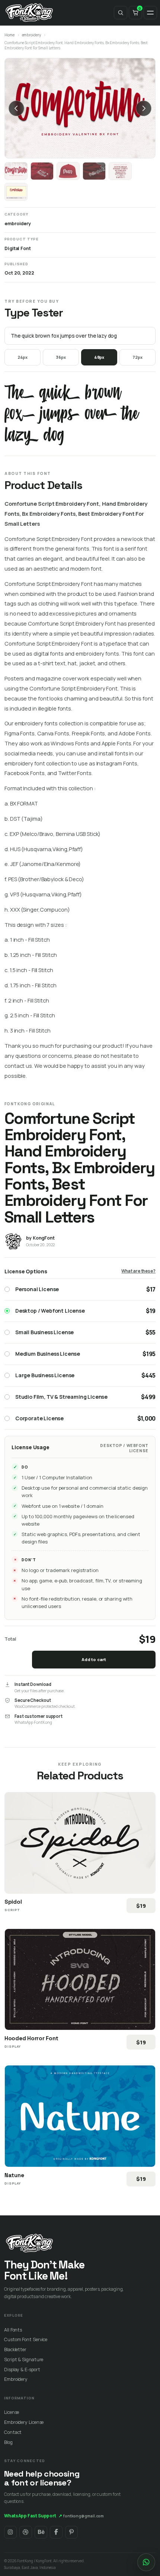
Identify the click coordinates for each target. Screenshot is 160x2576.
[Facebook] (56, 2532)
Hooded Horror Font (31, 2038)
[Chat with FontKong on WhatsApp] (146, 2562)
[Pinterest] (71, 2532)
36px (61, 357)
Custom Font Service (26, 2339)
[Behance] (41, 2532)
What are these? (138, 1271)
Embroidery (16, 2379)
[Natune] (80, 2116)
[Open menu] (150, 13)
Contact (13, 2432)
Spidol (13, 1902)
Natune (14, 2175)
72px (137, 357)
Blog (8, 2442)
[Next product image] (144, 108)
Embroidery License (24, 2422)
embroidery (31, 35)
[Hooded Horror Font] (80, 1979)
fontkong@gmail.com (84, 2516)
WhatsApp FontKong (33, 1722)
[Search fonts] (121, 13)
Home (9, 35)
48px (99, 357)
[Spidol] (80, 1843)
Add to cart (94, 1659)
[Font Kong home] (29, 13)
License (12, 2412)
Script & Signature (24, 2360)
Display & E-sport (22, 2370)
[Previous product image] (16, 108)
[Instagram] (10, 2532)
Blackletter (15, 2349)
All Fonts (13, 2330)
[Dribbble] (26, 2532)
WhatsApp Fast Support (33, 2516)
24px (23, 357)
